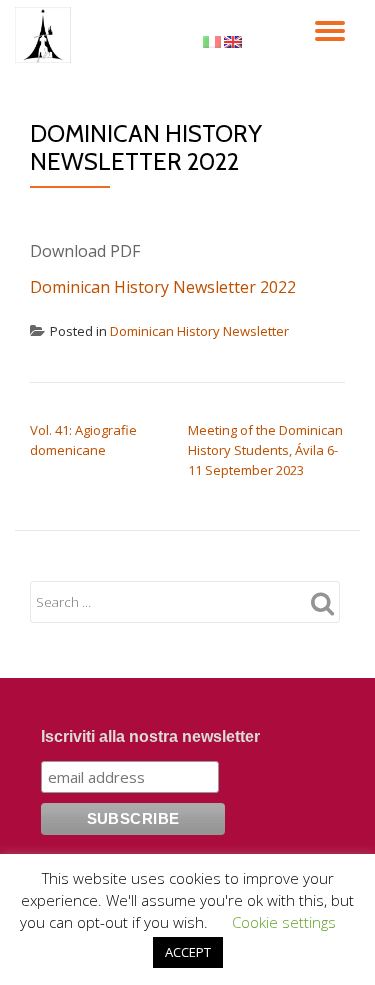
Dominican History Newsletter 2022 (163, 287)
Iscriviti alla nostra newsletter (150, 736)
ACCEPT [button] (188, 952)
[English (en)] (233, 40)
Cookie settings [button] (284, 922)
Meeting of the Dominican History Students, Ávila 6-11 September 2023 (265, 450)
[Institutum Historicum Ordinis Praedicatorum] (46, 35)
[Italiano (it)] (212, 40)
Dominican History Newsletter (199, 331)
